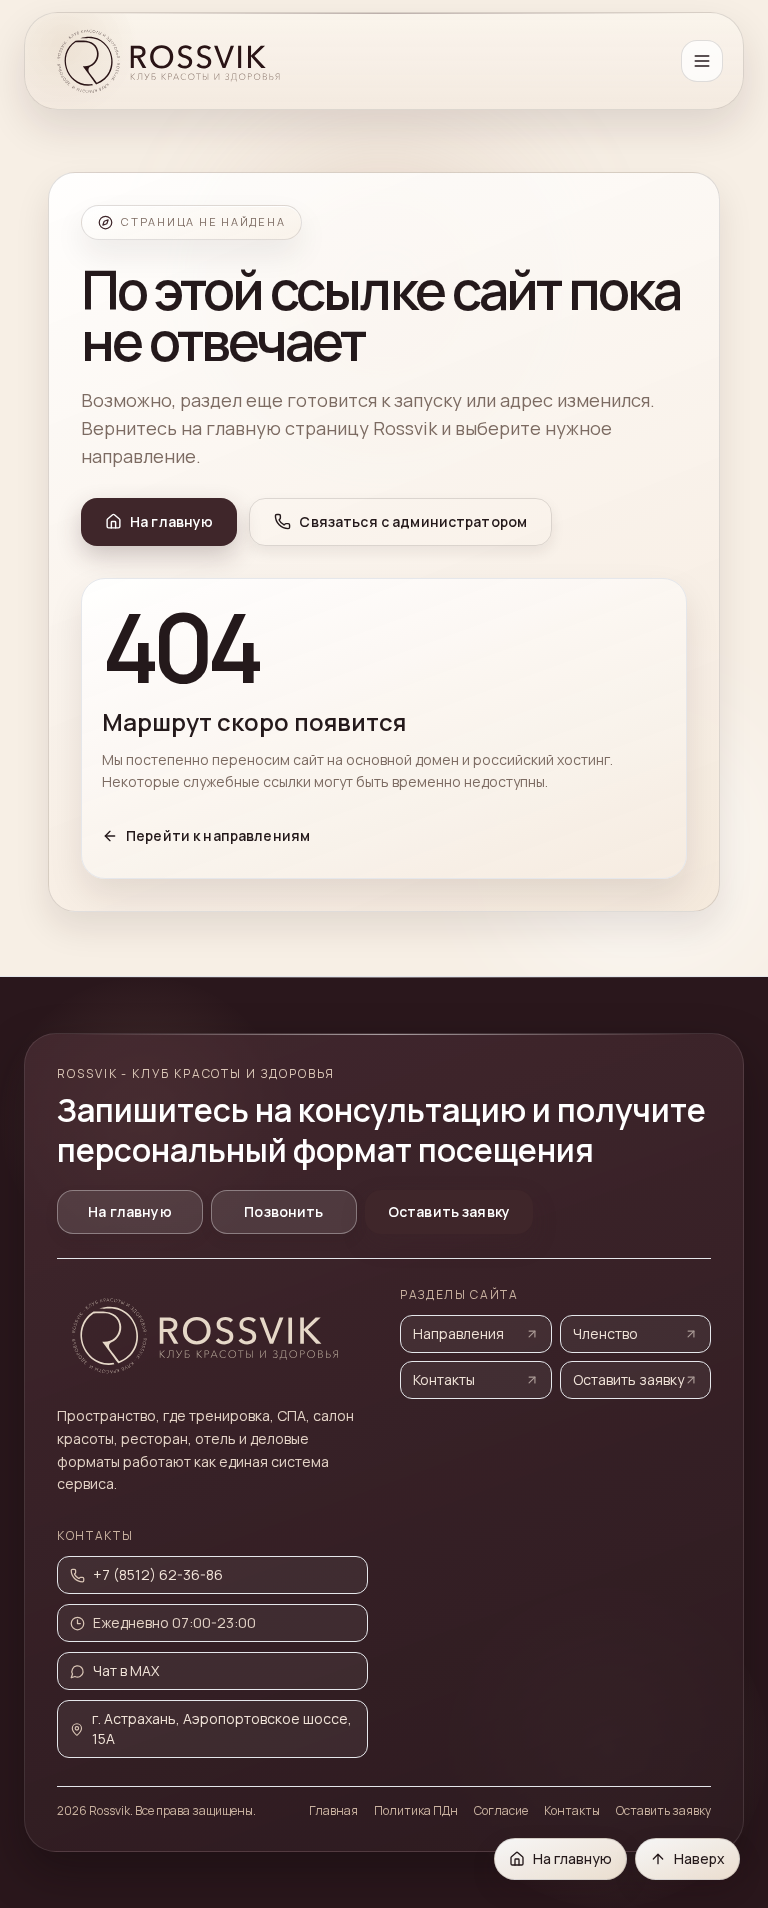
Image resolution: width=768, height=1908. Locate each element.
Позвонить (283, 1211)
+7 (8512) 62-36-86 (158, 1574)
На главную (171, 521)
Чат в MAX (126, 1670)
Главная (333, 1811)
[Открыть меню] (702, 61)
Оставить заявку (449, 1211)
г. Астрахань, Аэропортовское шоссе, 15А (222, 1728)
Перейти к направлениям (218, 835)
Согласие (501, 1811)
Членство (605, 1333)
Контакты (444, 1379)
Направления (458, 1333)
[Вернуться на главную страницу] (171, 61)
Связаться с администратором (413, 521)
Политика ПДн (416, 1811)
